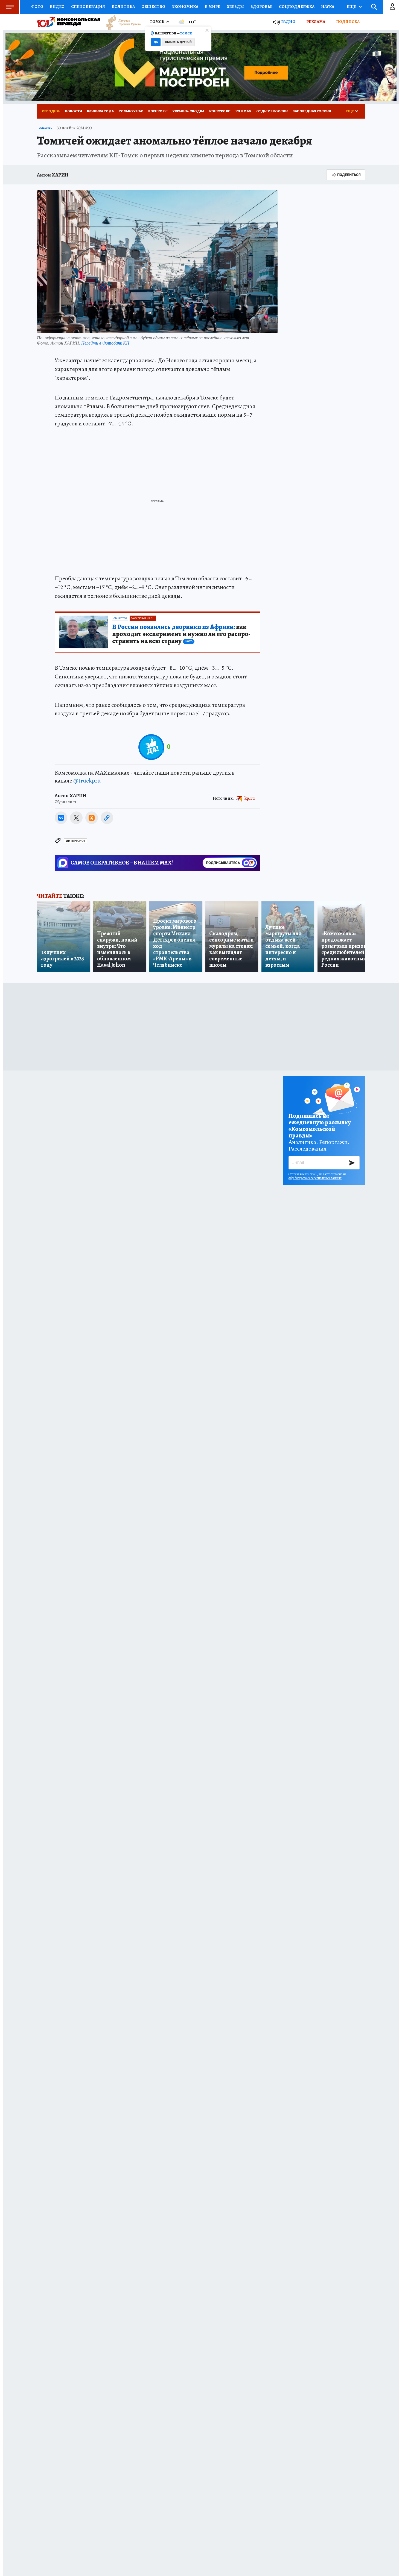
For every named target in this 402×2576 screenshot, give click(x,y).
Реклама (316, 22)
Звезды (235, 7)
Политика (123, 7)
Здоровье (261, 7)
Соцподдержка (297, 7)
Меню (10, 7)
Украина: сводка (188, 111)
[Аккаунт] (392, 7)
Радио (288, 22)
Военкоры (158, 111)
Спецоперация (88, 7)
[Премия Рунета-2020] (121, 22)
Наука (328, 7)
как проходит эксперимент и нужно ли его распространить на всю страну (181, 634)
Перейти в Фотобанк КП (105, 343)
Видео (57, 7)
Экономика (185, 7)
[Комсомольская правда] (69, 22)
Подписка (348, 22)
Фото (37, 7)
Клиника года (100, 111)
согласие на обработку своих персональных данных (317, 1176)
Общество (153, 7)
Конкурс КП (220, 111)
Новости (73, 111)
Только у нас (131, 111)
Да (156, 42)
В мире (212, 7)
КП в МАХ (243, 111)
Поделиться (349, 175)
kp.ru (250, 798)
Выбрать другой (178, 42)
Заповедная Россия (312, 111)
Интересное (76, 841)
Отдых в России (272, 111)
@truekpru (87, 781)
